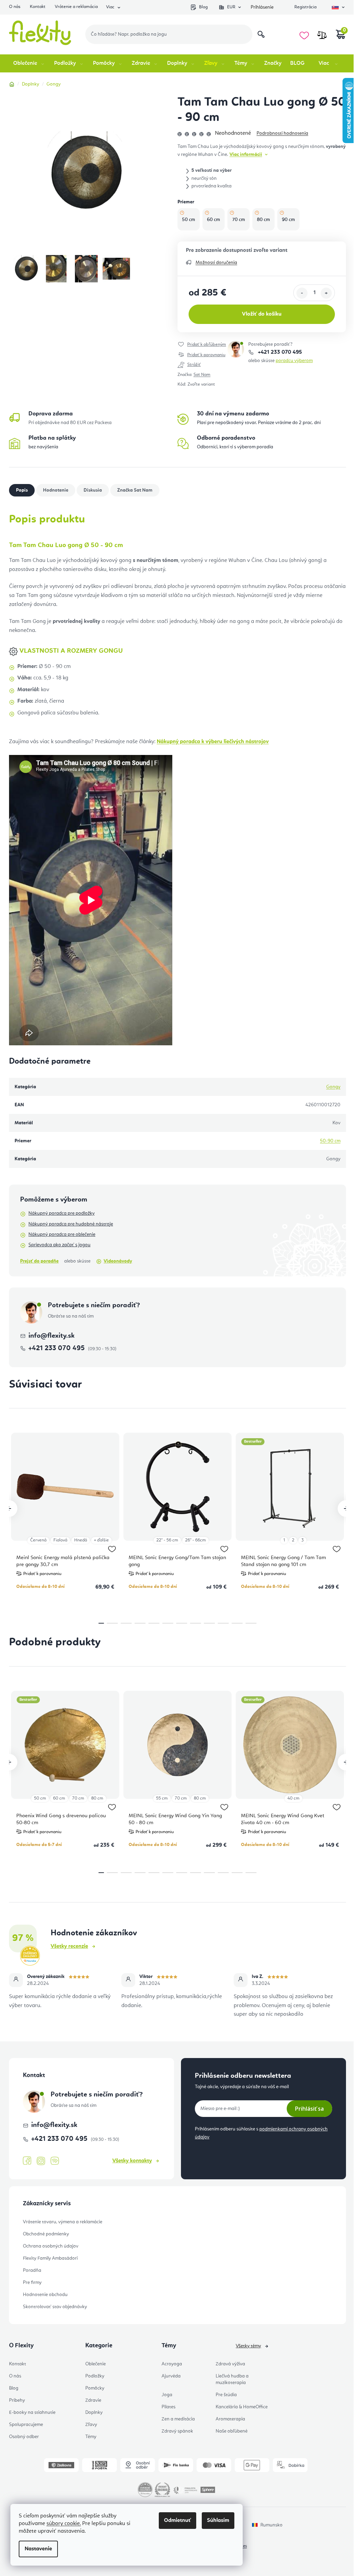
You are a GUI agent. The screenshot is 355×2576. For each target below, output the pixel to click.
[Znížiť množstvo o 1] (302, 293)
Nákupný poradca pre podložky (62, 1213)
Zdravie (93, 2400)
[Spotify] (55, 2161)
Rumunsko (271, 2525)
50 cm (40, 1798)
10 (237, 1623)
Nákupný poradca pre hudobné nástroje (71, 1224)
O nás (15, 7)
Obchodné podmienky (46, 2234)
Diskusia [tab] (93, 490)
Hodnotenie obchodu (45, 2295)
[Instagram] (41, 2161)
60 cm (59, 1798)
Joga (167, 2395)
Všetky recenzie (69, 1946)
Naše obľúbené (232, 2431)
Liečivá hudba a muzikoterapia (232, 2379)
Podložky (95, 2376)
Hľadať (261, 34)
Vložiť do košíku (262, 314)
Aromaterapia (230, 2419)
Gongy (333, 1087)
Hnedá (81, 1540)
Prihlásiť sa (309, 2109)
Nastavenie (38, 2549)
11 (251, 1623)
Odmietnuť (177, 2521)
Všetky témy (248, 2346)
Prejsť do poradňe (39, 1261)
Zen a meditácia (178, 2419)
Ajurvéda (171, 2376)
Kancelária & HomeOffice (242, 2407)
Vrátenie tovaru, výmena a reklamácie (63, 2222)
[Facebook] (27, 2161)
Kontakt (38, 7)
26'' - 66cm (196, 1540)
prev (9, 1509)
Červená (38, 1540)
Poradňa (32, 2270)
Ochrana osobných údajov (51, 2246)
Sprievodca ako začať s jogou (59, 1245)
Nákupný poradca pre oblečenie (62, 1234)
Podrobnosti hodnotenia (282, 133)
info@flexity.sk (51, 1336)
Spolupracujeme (26, 2425)
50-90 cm (330, 1141)
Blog (203, 7)
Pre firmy (32, 2283)
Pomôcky (95, 2388)
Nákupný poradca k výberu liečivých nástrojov (213, 742)
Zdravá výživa (230, 2364)
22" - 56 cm (167, 1540)
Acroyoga (172, 2364)
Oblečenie (96, 2364)
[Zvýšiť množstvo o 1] (326, 293)
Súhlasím (218, 2521)
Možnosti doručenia (216, 263)
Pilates (168, 2407)
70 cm (78, 1798)
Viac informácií (246, 155)
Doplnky (94, 2412)
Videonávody (118, 1261)
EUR (231, 7)
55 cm (162, 1798)
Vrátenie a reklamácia (76, 7)
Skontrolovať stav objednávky (55, 2307)
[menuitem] (29, 63)
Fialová (60, 1540)
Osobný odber (24, 2437)
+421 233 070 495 (279, 352)
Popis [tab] (22, 490)
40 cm (293, 1798)
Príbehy (17, 2400)
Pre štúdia (226, 2395)
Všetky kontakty (132, 2161)
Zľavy (91, 2425)
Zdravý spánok (177, 2431)
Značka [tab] (135, 490)
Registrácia (305, 7)
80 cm (97, 1798)
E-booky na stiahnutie (32, 2412)
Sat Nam (202, 375)
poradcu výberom (294, 361)
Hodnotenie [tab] (56, 490)
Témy (91, 2437)
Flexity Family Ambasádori (50, 2258)
